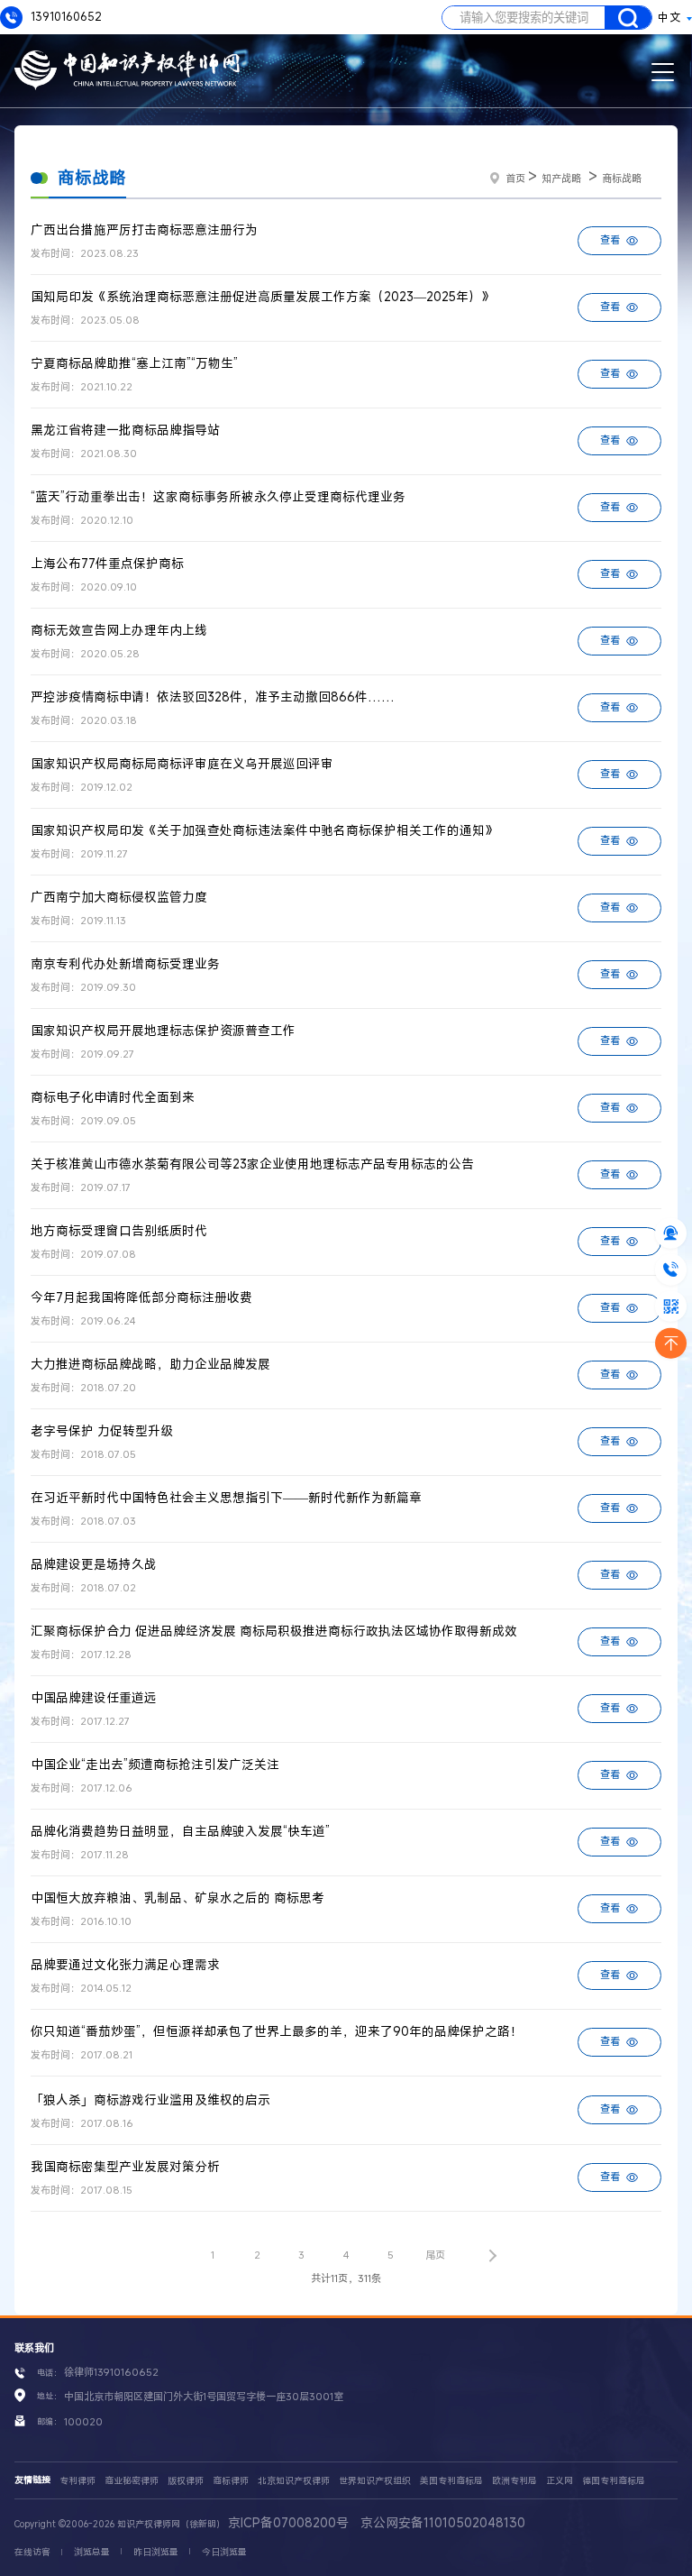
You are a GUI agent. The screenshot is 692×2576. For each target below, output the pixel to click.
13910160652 (65, 17)
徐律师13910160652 (111, 2372)
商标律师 (231, 2481)
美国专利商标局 (451, 2481)
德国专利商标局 (614, 2481)
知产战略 (561, 178)
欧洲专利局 (514, 2481)
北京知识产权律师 (294, 2481)
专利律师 (77, 2481)
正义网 (560, 2481)
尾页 (435, 2255)
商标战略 (622, 178)
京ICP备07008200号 (288, 2522)
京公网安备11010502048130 (443, 2522)
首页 (515, 178)
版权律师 (186, 2481)
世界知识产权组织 (375, 2481)
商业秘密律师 (132, 2481)
